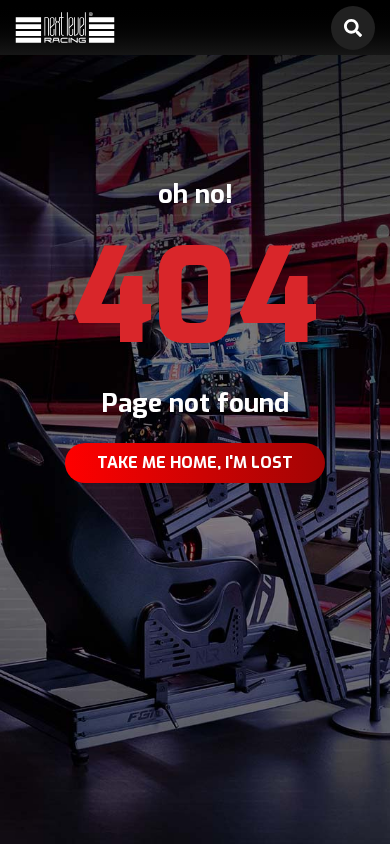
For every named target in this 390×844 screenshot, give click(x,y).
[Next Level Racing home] (65, 28)
